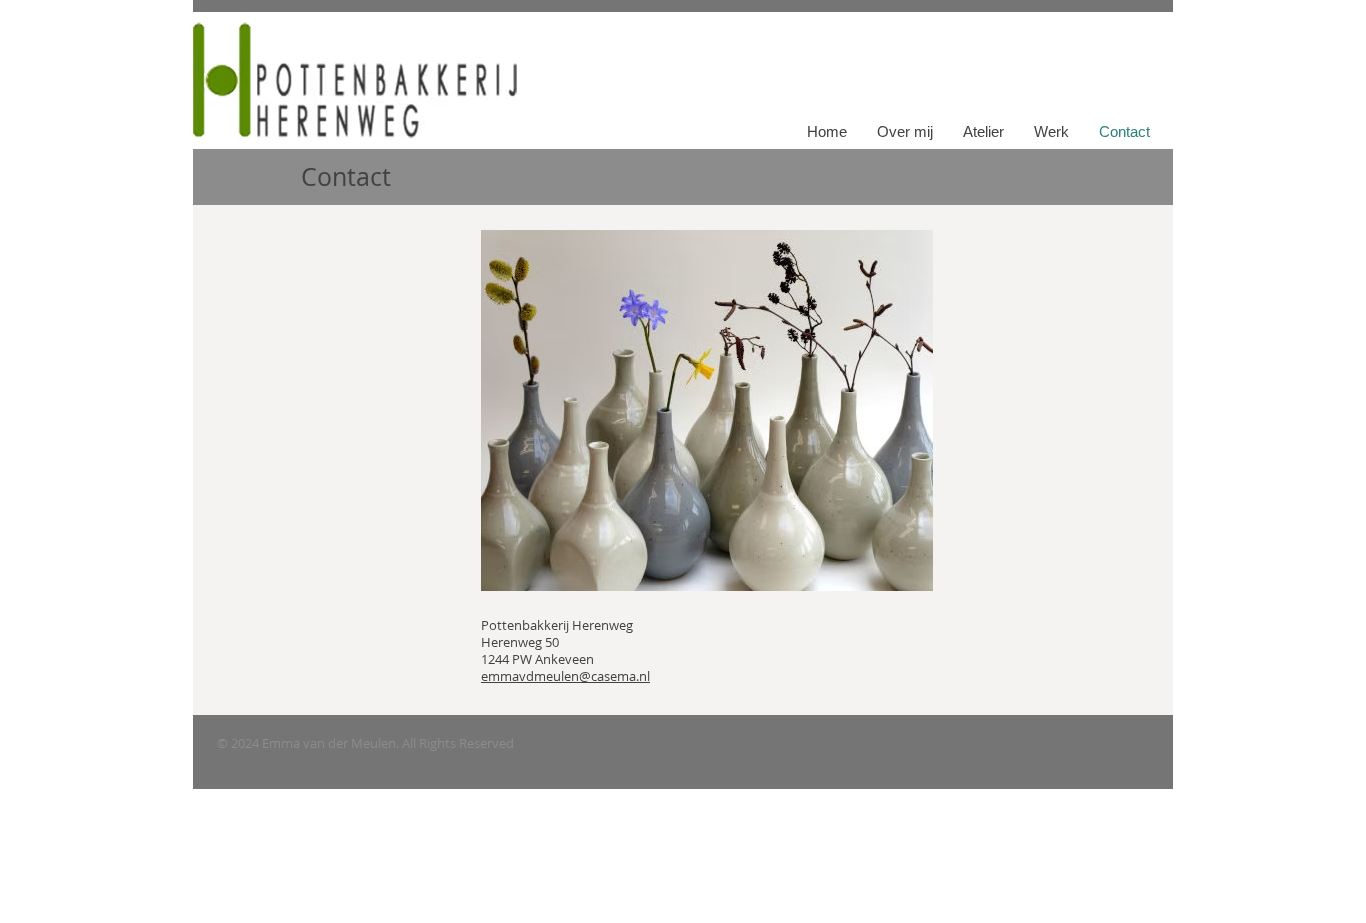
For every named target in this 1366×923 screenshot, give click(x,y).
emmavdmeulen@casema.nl (565, 676)
